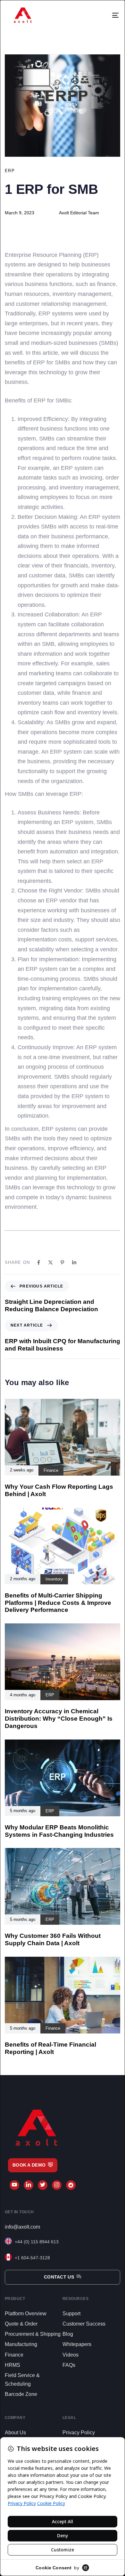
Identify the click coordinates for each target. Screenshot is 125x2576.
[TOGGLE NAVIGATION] (105, 15)
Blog (68, 2334)
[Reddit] (71, 2185)
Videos (71, 2355)
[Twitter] (43, 2185)
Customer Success (84, 2324)
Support (71, 2314)
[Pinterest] (62, 1262)
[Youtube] (14, 2185)
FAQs (69, 2365)
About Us (15, 2433)
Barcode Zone (21, 2394)
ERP (10, 171)
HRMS (13, 2365)
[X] (50, 1262)
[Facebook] (39, 1262)
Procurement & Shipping (33, 2334)
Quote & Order (21, 2324)
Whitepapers (77, 2344)
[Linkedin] (74, 1262)
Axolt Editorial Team (79, 213)
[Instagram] (57, 2185)
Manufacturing (21, 2344)
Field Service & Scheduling (22, 2380)
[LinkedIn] (29, 2185)
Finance (14, 2355)
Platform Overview (26, 2314)
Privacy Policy (79, 2433)
